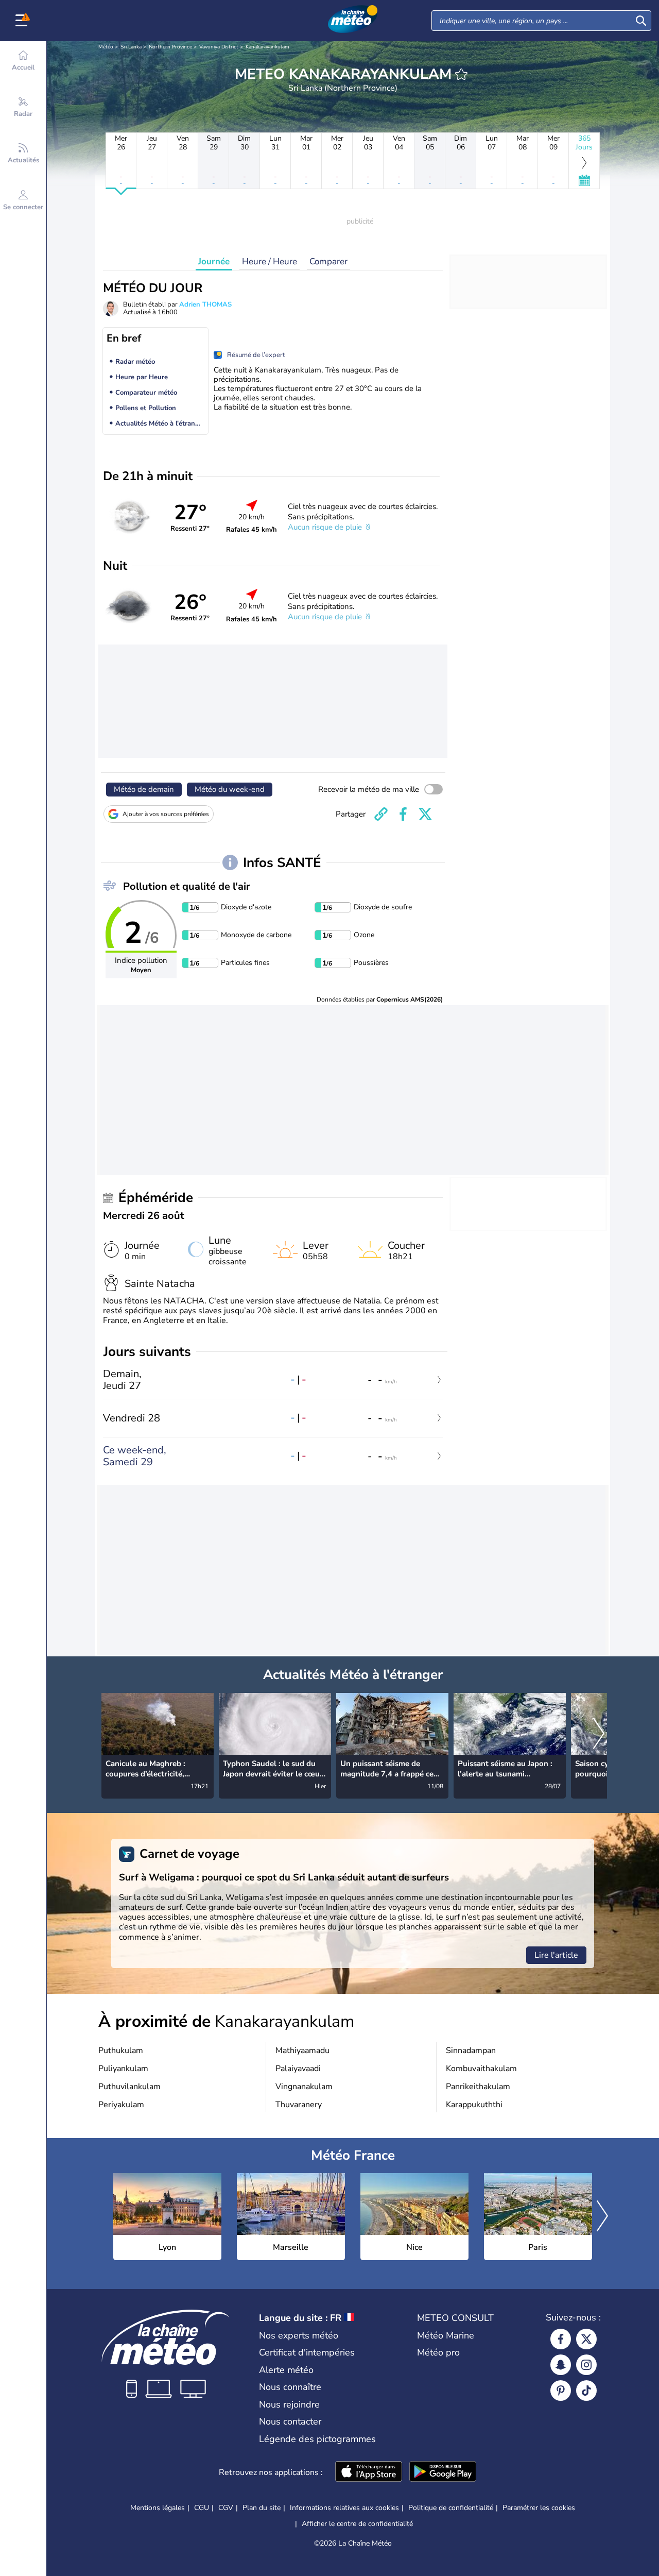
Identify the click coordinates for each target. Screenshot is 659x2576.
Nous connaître (290, 2387)
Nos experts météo (299, 2335)
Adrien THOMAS (205, 304)
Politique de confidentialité (451, 2508)
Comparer (328, 261)
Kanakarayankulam (267, 47)
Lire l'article (556, 1955)
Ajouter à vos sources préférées (166, 814)
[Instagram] (586, 2365)
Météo (106, 47)
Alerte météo (286, 2370)
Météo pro (438, 2352)
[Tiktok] (586, 2391)
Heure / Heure (270, 261)
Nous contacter (290, 2421)
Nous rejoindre (289, 2404)
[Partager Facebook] (403, 814)
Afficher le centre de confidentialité (357, 2524)
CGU (202, 2508)
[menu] (23, 21)
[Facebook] (561, 2339)
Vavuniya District (219, 47)
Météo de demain (144, 789)
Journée (214, 261)
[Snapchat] (561, 2365)
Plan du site (262, 2508)
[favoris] (461, 74)
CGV (226, 2508)
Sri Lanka (131, 47)
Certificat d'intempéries (307, 2352)
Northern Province (170, 47)
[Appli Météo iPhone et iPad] (369, 2472)
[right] (599, 1735)
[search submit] (641, 21)
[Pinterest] (561, 2391)
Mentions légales (158, 2508)
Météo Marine (446, 2335)
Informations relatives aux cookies (344, 2508)
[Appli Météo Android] (443, 2472)
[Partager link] (381, 814)
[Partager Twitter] (425, 814)
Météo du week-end (230, 789)
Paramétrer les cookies (539, 2508)
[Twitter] (586, 2339)
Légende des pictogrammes (317, 2439)
